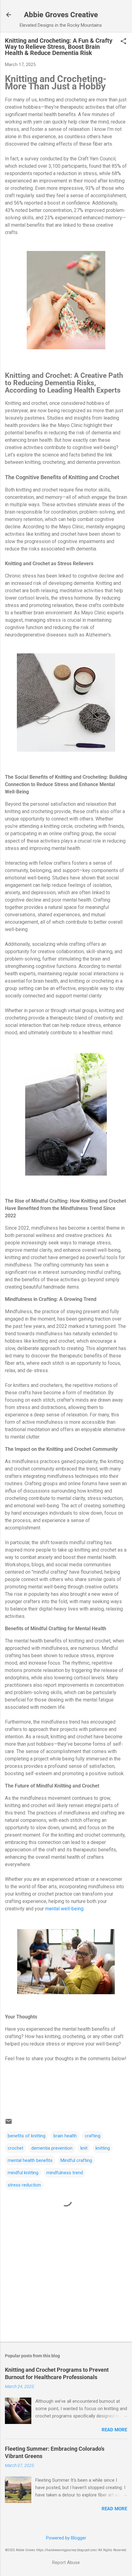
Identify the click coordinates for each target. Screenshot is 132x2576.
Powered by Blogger (66, 2538)
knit (84, 2148)
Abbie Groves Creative (61, 15)
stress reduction (24, 2185)
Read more (114, 2430)
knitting (103, 2148)
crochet (16, 2148)
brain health (65, 2136)
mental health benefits (30, 2160)
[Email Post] (9, 2124)
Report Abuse (66, 2562)
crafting (93, 2136)
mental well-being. (65, 1909)
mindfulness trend (65, 2173)
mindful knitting (23, 2173)
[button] (123, 42)
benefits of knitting (27, 2136)
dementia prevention (52, 2148)
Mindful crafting (76, 2160)
